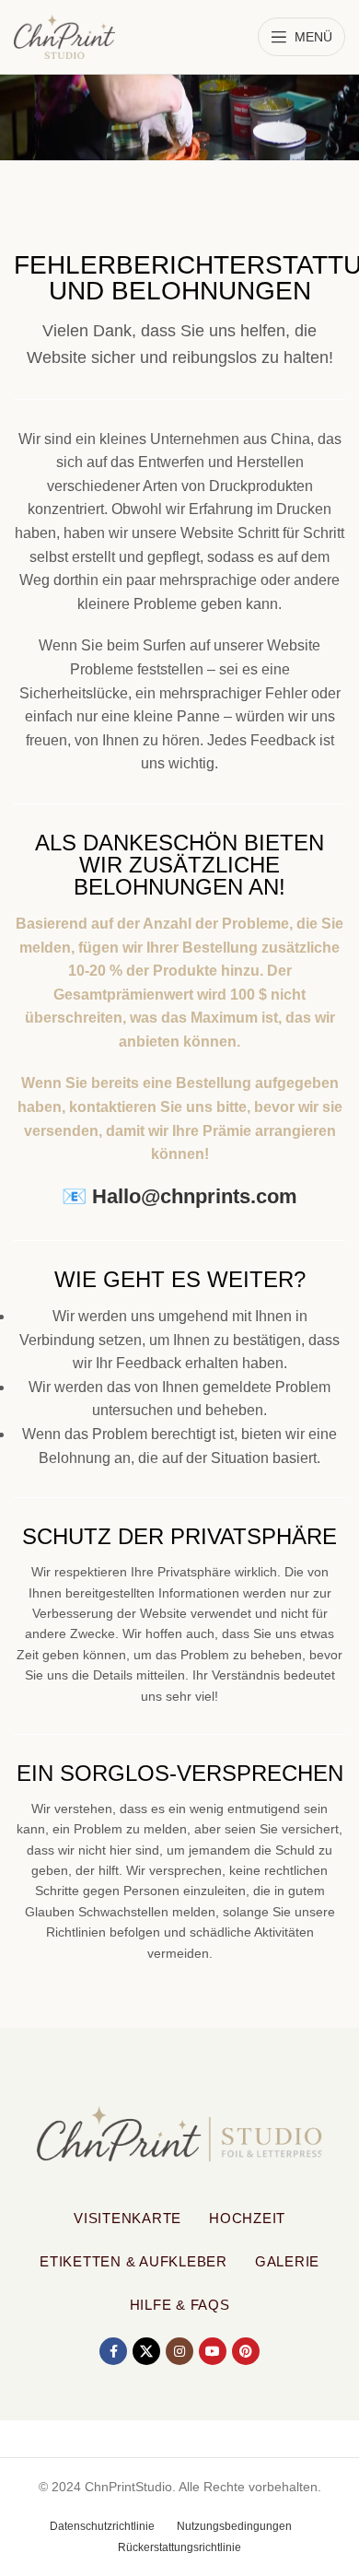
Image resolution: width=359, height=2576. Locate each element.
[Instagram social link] (179, 2351)
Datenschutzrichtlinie (102, 2526)
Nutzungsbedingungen (234, 2526)
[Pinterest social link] (246, 2351)
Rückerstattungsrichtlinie (179, 2547)
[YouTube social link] (213, 2351)
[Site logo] (64, 36)
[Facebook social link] (113, 2351)
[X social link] (146, 2351)
